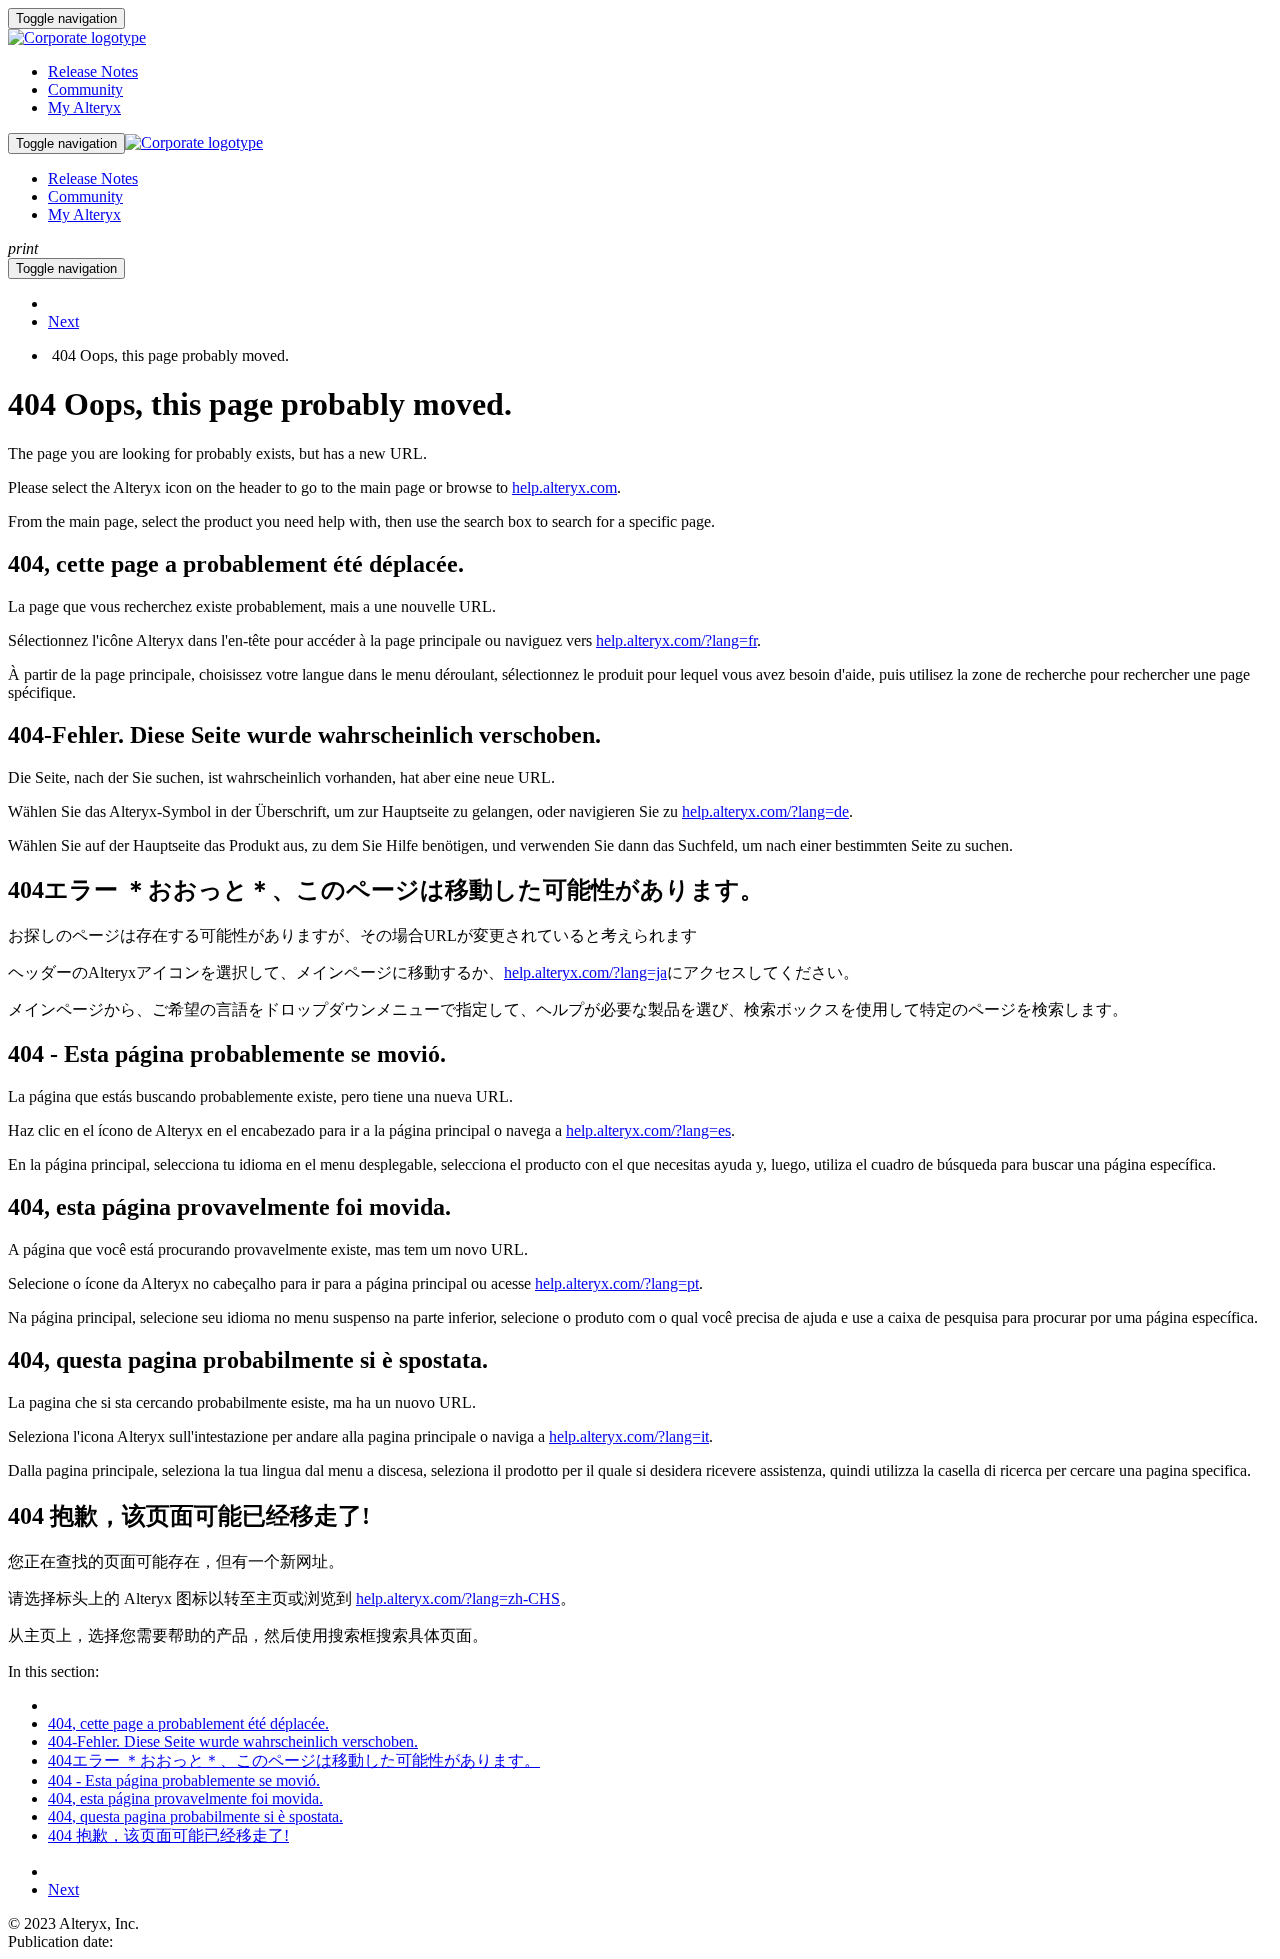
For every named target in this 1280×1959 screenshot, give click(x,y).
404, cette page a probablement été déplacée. (188, 1723)
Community (85, 89)
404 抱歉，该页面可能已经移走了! (168, 1835)
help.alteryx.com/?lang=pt (617, 1283)
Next (63, 321)
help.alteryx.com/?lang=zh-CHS (458, 1598)
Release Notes (93, 71)
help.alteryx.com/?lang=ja (585, 972)
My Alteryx (84, 107)
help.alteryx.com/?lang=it (629, 1436)
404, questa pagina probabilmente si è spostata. (195, 1816)
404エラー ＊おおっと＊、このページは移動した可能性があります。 (294, 1760)
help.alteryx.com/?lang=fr (676, 640)
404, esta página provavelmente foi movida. (185, 1798)
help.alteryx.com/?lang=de (765, 811)
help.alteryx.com (564, 487)
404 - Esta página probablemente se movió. (184, 1780)
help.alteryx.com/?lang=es (648, 1130)
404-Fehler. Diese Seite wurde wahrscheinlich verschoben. (233, 1741)
